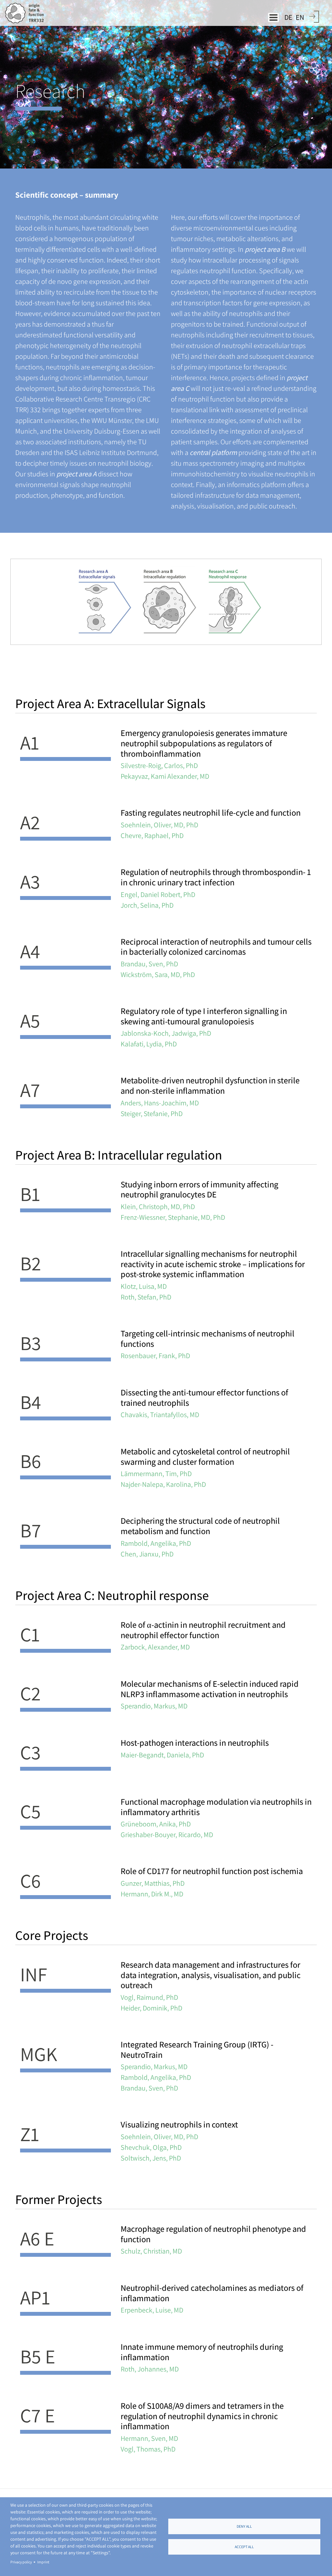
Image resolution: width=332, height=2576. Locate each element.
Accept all (244, 2547)
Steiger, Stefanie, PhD (152, 1113)
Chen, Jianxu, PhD (147, 1554)
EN (300, 17)
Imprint (43, 2562)
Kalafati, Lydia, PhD (149, 1044)
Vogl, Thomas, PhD (148, 2449)
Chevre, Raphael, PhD (152, 835)
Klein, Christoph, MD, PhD (158, 1206)
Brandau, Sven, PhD (149, 964)
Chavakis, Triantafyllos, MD (160, 1415)
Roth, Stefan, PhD (146, 1297)
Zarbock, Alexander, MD (155, 1647)
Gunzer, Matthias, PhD (153, 1883)
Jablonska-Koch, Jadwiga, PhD (166, 1033)
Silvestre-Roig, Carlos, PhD (159, 765)
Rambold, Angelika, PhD (156, 1543)
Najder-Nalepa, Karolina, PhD (163, 1484)
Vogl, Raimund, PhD (149, 1997)
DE (288, 17)
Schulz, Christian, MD (151, 2251)
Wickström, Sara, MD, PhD (158, 974)
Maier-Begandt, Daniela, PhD (162, 1755)
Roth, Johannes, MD (150, 2369)
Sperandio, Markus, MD (154, 1706)
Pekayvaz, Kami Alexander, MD (165, 776)
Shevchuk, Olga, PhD (151, 2147)
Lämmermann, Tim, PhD (156, 1474)
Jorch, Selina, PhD (147, 905)
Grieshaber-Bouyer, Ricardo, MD (167, 1835)
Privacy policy (21, 2562)
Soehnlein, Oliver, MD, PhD (159, 825)
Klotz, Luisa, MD (144, 1286)
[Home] (27, 13)
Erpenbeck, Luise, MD (152, 2310)
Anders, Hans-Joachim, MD (160, 1103)
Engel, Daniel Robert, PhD (158, 894)
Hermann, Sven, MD (149, 2438)
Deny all (244, 2526)
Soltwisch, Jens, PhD (151, 2158)
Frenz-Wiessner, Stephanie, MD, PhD (173, 1217)
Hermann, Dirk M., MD (152, 1894)
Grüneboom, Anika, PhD (156, 1824)
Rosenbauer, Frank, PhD (155, 1356)
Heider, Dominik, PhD (151, 2008)
